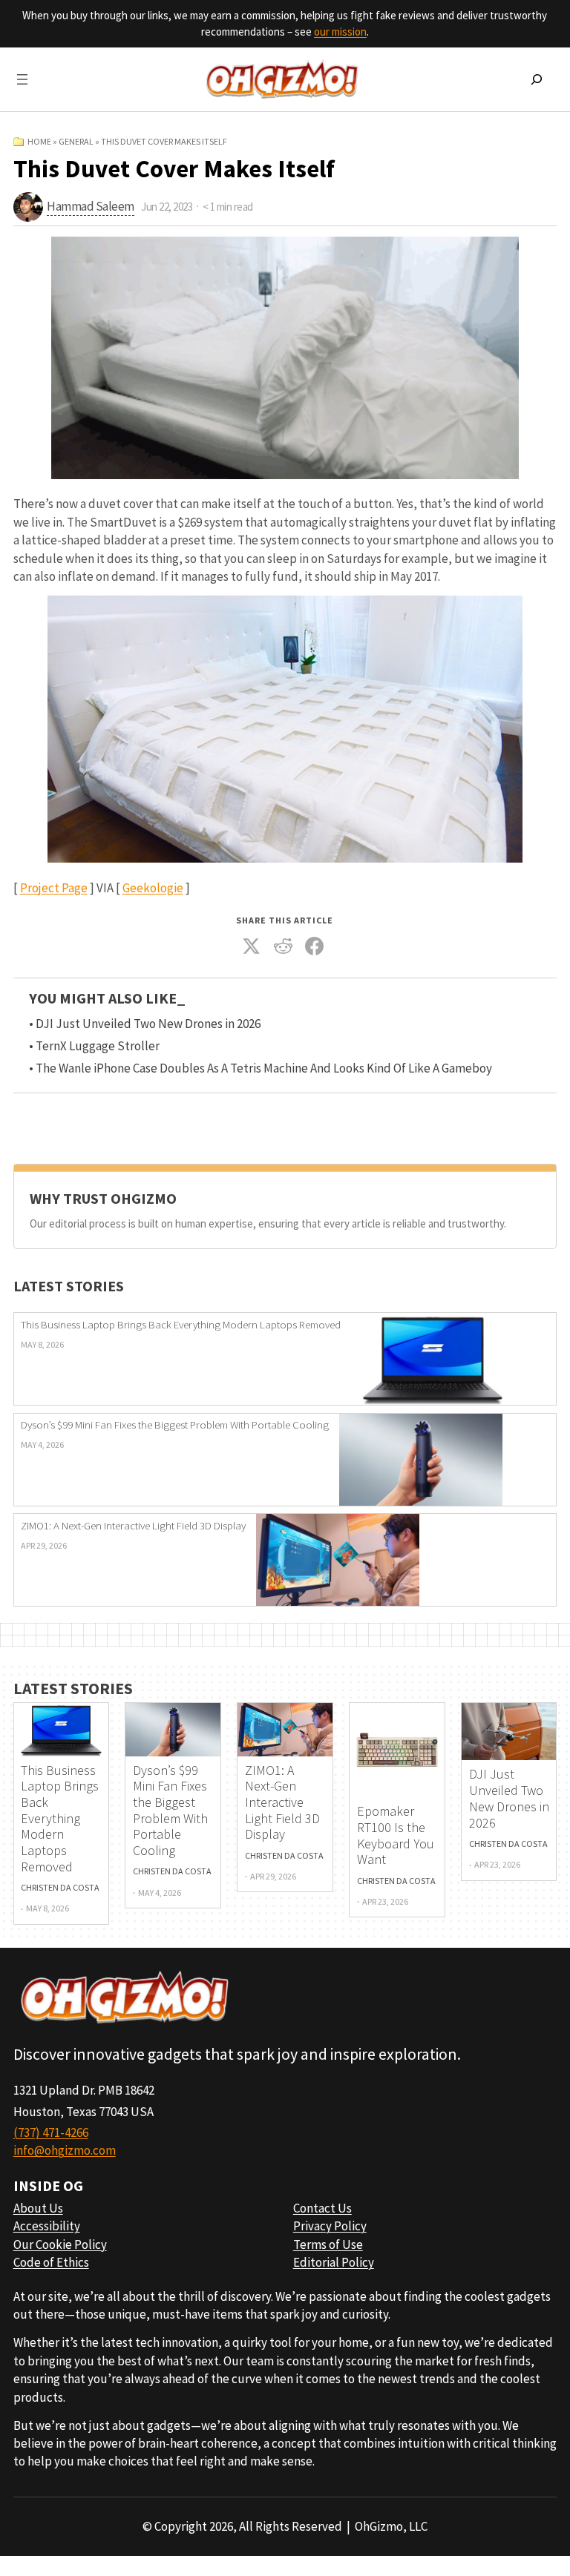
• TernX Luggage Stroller (94, 1046)
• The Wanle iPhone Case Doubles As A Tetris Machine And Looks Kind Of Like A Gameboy (261, 1068)
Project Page (54, 888)
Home (39, 141)
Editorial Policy (334, 2262)
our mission (340, 32)
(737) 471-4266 (51, 2132)
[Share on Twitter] (252, 946)
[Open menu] (22, 79)
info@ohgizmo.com (65, 2150)
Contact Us (322, 2208)
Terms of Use (328, 2244)
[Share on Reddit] (284, 946)
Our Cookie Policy (60, 2244)
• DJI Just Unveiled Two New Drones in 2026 (145, 1024)
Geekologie (153, 888)
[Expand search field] (537, 79)
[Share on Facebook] (315, 946)
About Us (38, 2208)
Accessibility (47, 2226)
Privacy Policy (330, 2226)
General (76, 141)
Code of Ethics (51, 2262)
